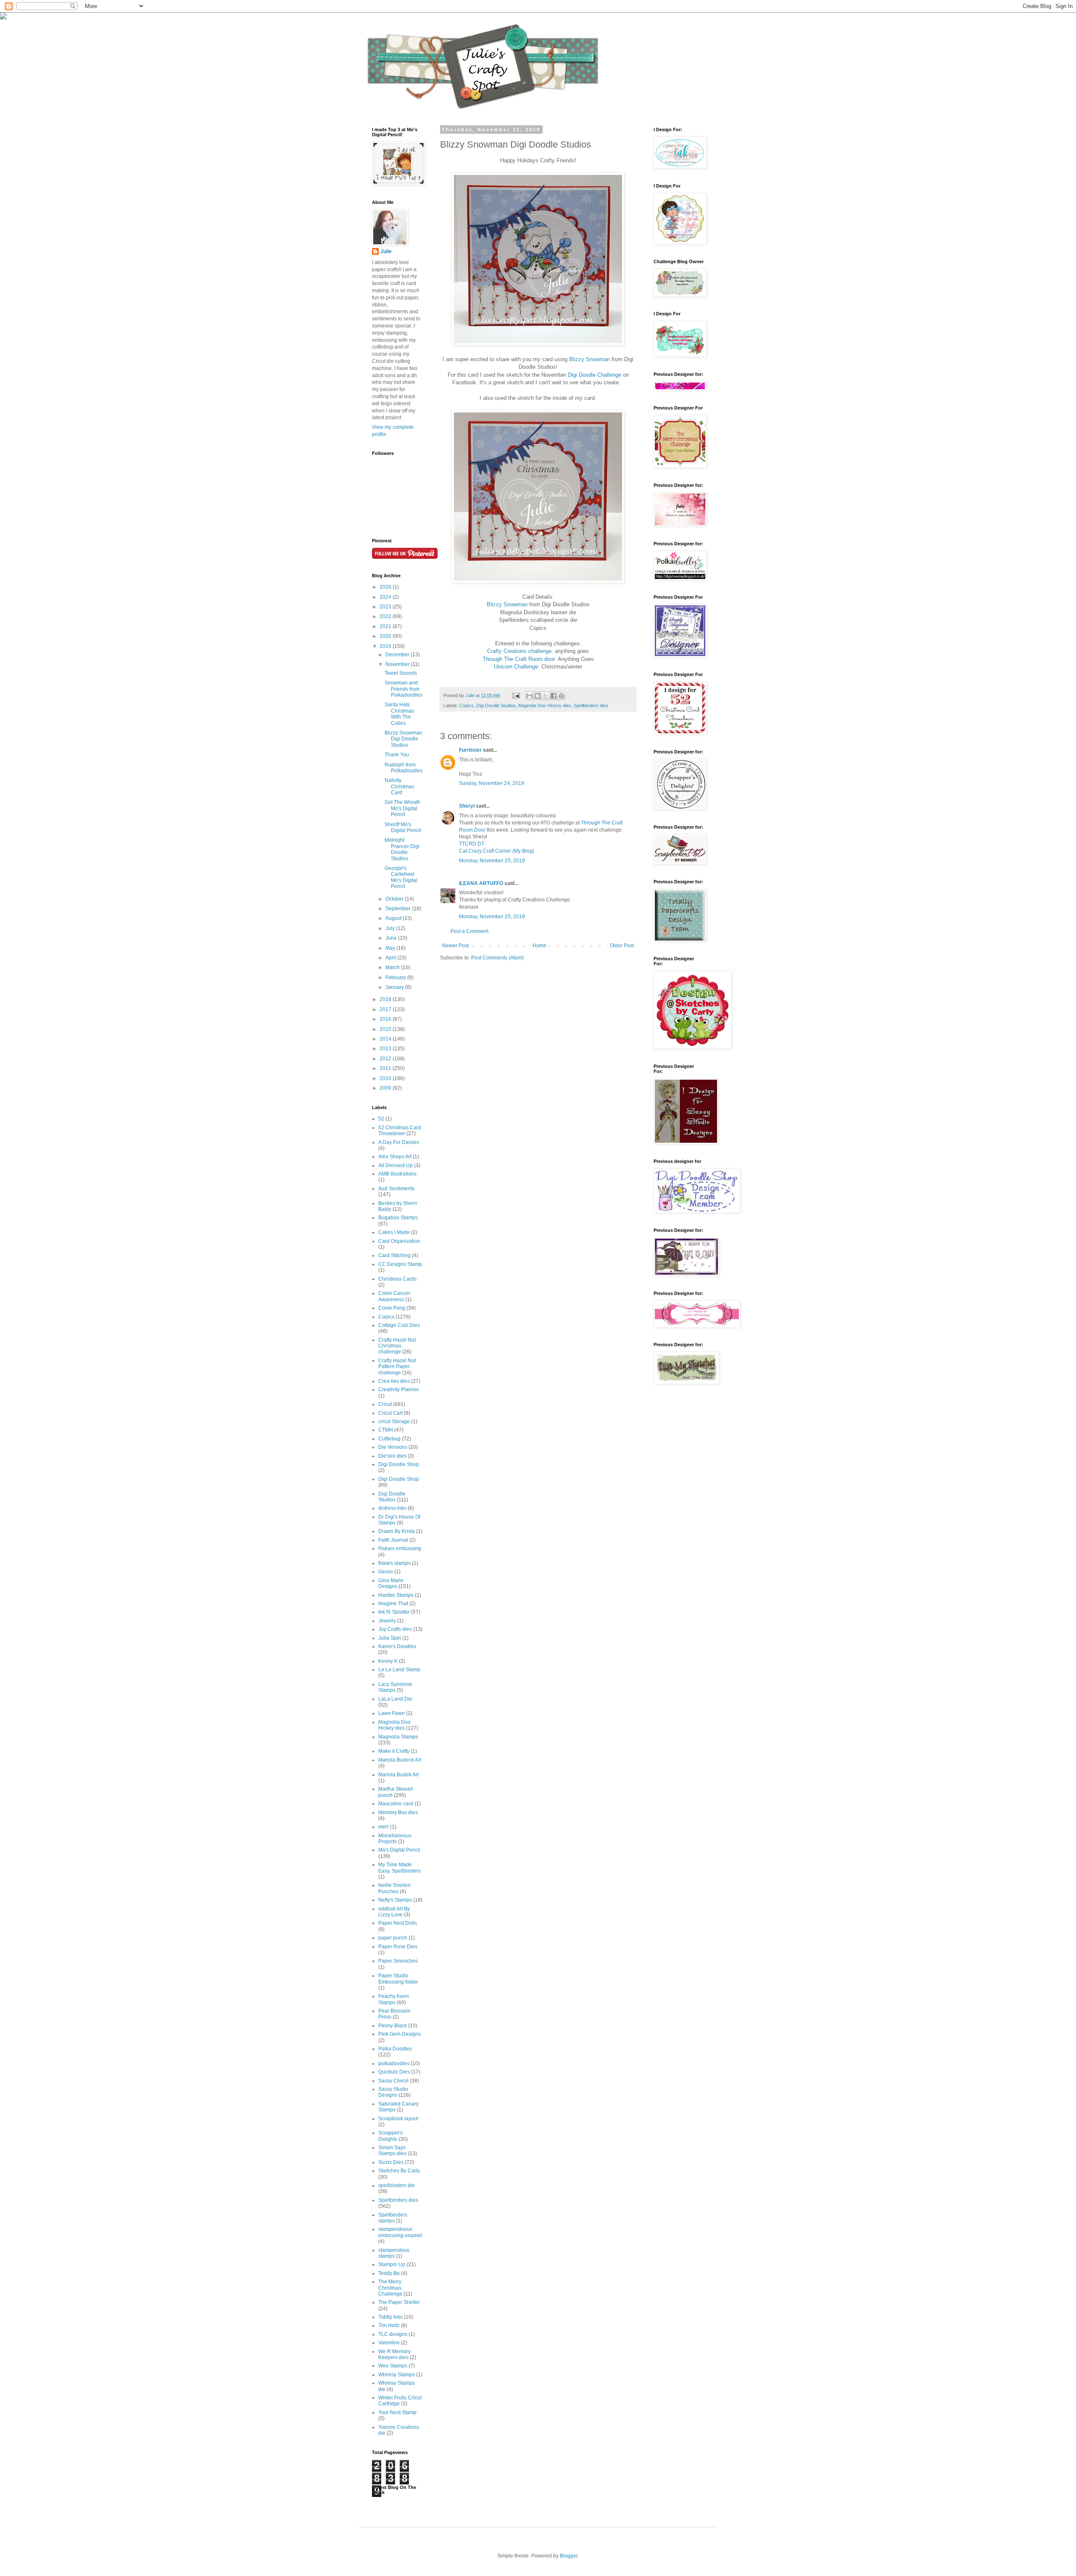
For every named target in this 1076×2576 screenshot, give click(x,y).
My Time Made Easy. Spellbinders (400, 1868)
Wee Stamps (393, 2366)
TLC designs (393, 2334)
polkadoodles (394, 2063)
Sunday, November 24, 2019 (492, 783)
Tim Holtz (389, 2325)
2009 (386, 1088)
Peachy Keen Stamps (394, 1999)
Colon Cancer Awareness (394, 1296)
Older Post (622, 946)
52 (381, 1119)
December (398, 655)
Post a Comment (469, 931)
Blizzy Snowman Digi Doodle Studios (403, 739)
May (391, 948)
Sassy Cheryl (393, 2081)
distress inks (392, 1508)
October (395, 899)
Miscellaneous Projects (395, 1839)
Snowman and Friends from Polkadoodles (403, 689)
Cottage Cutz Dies (399, 1325)
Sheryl (467, 806)
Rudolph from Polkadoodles (403, 768)
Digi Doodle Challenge (595, 375)
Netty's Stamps (395, 1900)
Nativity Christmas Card (399, 786)
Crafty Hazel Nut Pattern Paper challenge (397, 1367)
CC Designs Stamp (400, 1264)
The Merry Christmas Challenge (390, 2288)
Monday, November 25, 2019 (492, 861)
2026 (386, 587)
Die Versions (393, 1447)
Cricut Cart (390, 1413)
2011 (386, 1068)
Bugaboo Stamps (398, 1218)
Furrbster (470, 750)
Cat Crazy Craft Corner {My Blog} (497, 851)
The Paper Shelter (399, 2302)
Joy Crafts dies (395, 1629)
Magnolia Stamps (398, 1737)
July (391, 928)
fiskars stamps (394, 1563)
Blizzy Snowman (589, 359)
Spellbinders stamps (393, 2218)
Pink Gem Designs (400, 2034)
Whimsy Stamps (397, 2375)
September (399, 909)
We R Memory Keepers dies (394, 2354)
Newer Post (455, 946)
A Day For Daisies (399, 1142)
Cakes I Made (394, 1232)
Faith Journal (393, 1540)
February (396, 978)
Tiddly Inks (390, 2317)
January (395, 987)
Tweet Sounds (401, 673)
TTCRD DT (472, 844)
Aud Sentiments (396, 1189)
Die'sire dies (392, 1456)
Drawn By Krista (397, 1531)
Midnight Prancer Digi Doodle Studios (402, 849)
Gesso (386, 1572)
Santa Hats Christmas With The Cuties (399, 714)
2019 (386, 646)
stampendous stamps (394, 2253)
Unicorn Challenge (516, 667)
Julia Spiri (390, 1638)
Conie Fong (392, 1308)
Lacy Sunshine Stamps (395, 1687)
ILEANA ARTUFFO (481, 883)
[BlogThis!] (538, 696)
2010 (386, 1078)
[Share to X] (546, 696)
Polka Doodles (395, 2049)
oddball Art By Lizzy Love (394, 1912)
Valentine (389, 2343)
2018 (386, 999)
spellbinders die (397, 2185)
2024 (386, 597)
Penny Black (393, 2026)
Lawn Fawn (392, 1713)
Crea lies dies (394, 1381)
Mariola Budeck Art (400, 1760)
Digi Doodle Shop (399, 1464)
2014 (386, 1039)
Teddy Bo (389, 2273)
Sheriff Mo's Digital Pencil (403, 827)
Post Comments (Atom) (497, 958)
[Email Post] (516, 695)
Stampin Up (392, 2264)
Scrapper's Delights (390, 2136)
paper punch (393, 1938)
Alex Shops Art (395, 1157)
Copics (467, 705)
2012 (386, 1059)
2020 (386, 636)
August (394, 918)
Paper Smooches (398, 1961)
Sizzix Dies (391, 2162)
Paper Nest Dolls (398, 1923)
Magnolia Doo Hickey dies (545, 705)
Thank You (397, 755)
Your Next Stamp (397, 2412)
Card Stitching (394, 1255)
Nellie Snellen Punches (394, 1888)
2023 (386, 607)
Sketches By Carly (399, 2171)
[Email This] (530, 696)
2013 (386, 1049)
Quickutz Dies (394, 2072)
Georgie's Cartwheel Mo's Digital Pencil (401, 877)
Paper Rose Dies (398, 1947)
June (392, 938)
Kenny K (388, 1661)
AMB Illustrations (397, 1174)
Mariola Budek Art (398, 1775)
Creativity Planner (399, 1390)
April (391, 958)
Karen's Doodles (397, 1646)
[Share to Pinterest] (562, 696)
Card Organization (399, 1241)
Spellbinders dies (591, 705)
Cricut (385, 1404)
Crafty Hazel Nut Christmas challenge (397, 1346)
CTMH (386, 1430)
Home (539, 946)
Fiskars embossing (400, 1548)
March (393, 967)
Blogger (569, 2556)
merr (384, 1827)
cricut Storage (394, 1421)
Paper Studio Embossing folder (398, 1979)
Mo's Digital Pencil (399, 1850)
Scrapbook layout (398, 2119)
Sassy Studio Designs (393, 2092)
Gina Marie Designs (391, 1583)
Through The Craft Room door (519, 659)
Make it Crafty (394, 1751)
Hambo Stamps (396, 1595)
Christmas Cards (397, 1279)
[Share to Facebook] (554, 696)
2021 (386, 626)
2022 (386, 616)
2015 (386, 1029)
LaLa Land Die (395, 1699)
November (398, 664)
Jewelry (387, 1621)
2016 (386, 1019)
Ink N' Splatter (394, 1612)
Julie (386, 251)
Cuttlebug (389, 1439)
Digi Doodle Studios (496, 705)
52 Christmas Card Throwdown (400, 1131)
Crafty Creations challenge (519, 651)
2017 (386, 1009)
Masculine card (396, 1804)
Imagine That (393, 1604)
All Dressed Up (396, 1165)
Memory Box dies (398, 1812)
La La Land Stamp (399, 1670)
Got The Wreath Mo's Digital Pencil (402, 808)
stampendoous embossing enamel (400, 2232)
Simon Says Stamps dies (392, 2151)
